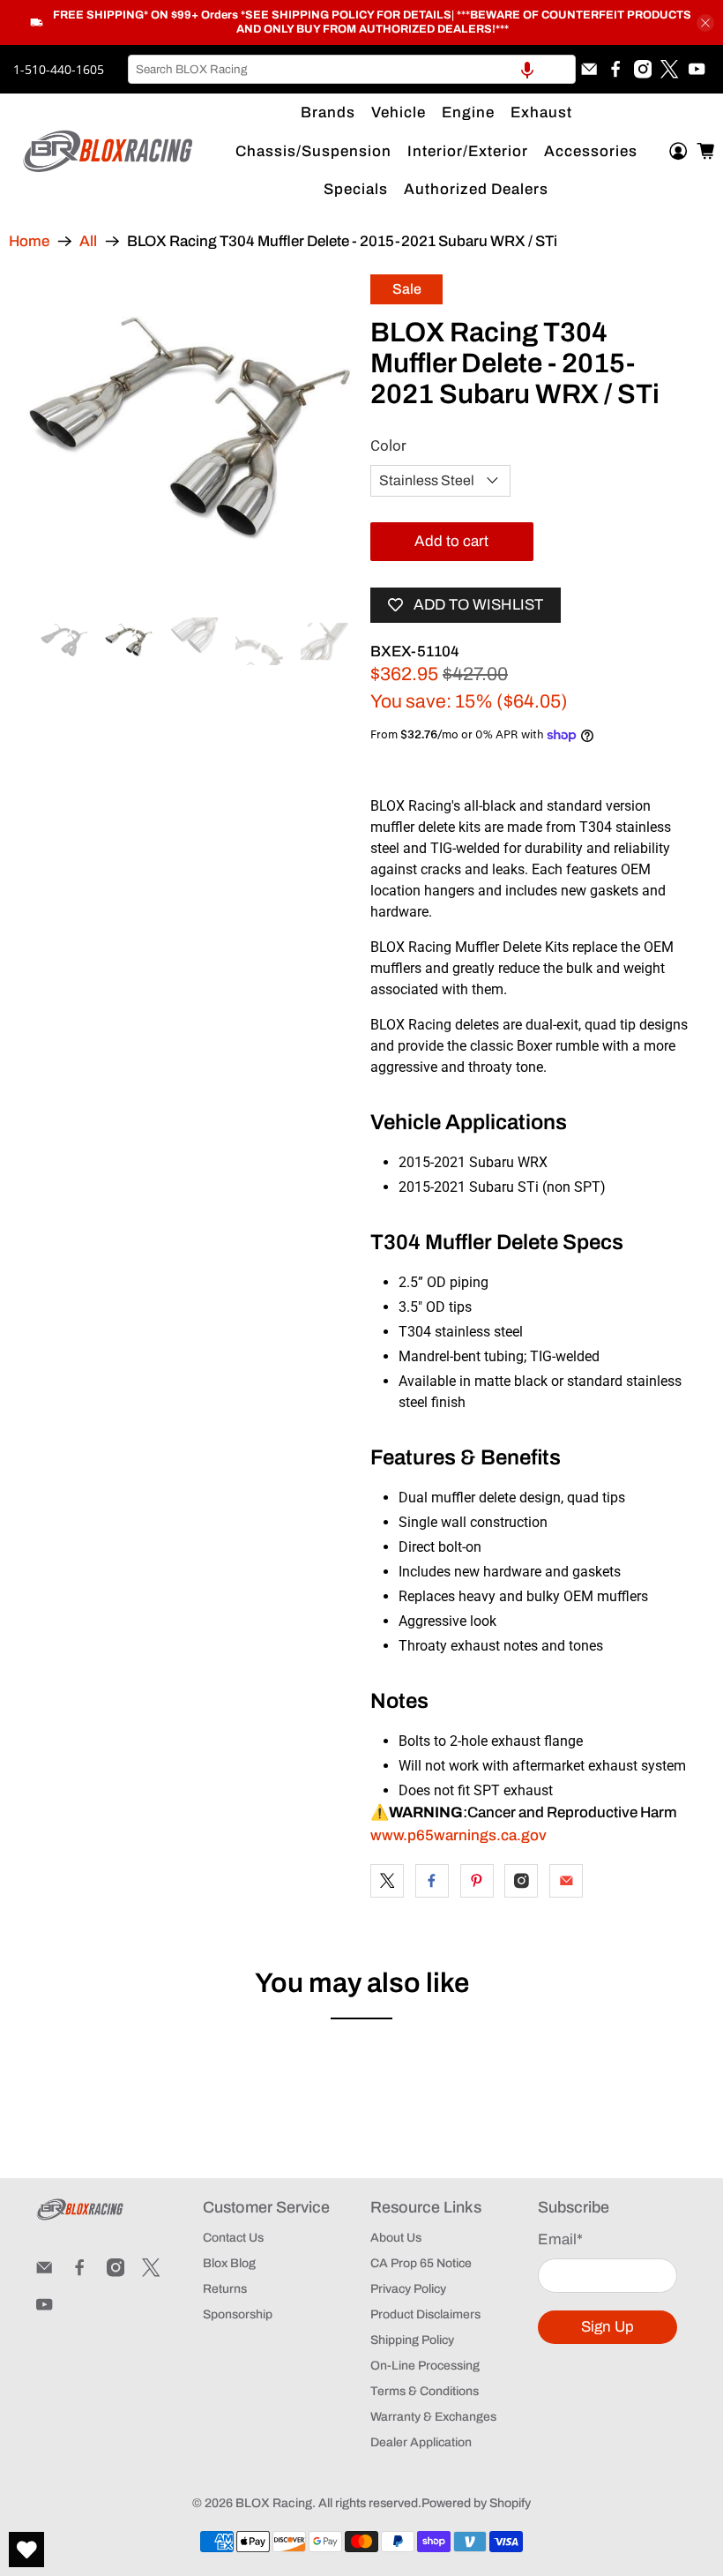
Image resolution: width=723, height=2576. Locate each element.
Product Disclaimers (425, 2314)
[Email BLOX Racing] (589, 69)
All (88, 241)
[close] (705, 23)
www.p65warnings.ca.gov (458, 1835)
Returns (225, 2289)
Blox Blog (229, 2263)
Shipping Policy (412, 2340)
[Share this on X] (387, 1881)
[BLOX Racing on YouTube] (697, 69)
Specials (356, 189)
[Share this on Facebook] (432, 1881)
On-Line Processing (425, 2366)
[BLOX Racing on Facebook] (615, 69)
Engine (468, 112)
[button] (527, 69)
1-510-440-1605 (59, 69)
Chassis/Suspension (313, 151)
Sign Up (607, 2327)
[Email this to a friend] (566, 1881)
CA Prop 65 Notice (421, 2263)
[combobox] (352, 69)
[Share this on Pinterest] (477, 1881)
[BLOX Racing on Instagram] (643, 69)
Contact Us (233, 2238)
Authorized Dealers (476, 189)
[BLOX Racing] (108, 151)
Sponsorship (238, 2314)
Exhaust (541, 112)
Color (388, 446)
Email (560, 2239)
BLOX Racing (274, 2503)
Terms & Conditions (425, 2391)
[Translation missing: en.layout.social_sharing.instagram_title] (521, 1881)
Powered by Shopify (476, 2503)
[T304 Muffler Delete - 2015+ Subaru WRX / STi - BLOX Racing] (190, 438)
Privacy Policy (408, 2289)
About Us (396, 2238)
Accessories (591, 151)
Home (29, 241)
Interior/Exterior (468, 151)
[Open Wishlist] (26, 2550)
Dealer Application (421, 2442)
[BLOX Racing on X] (669, 69)
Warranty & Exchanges (433, 2417)
